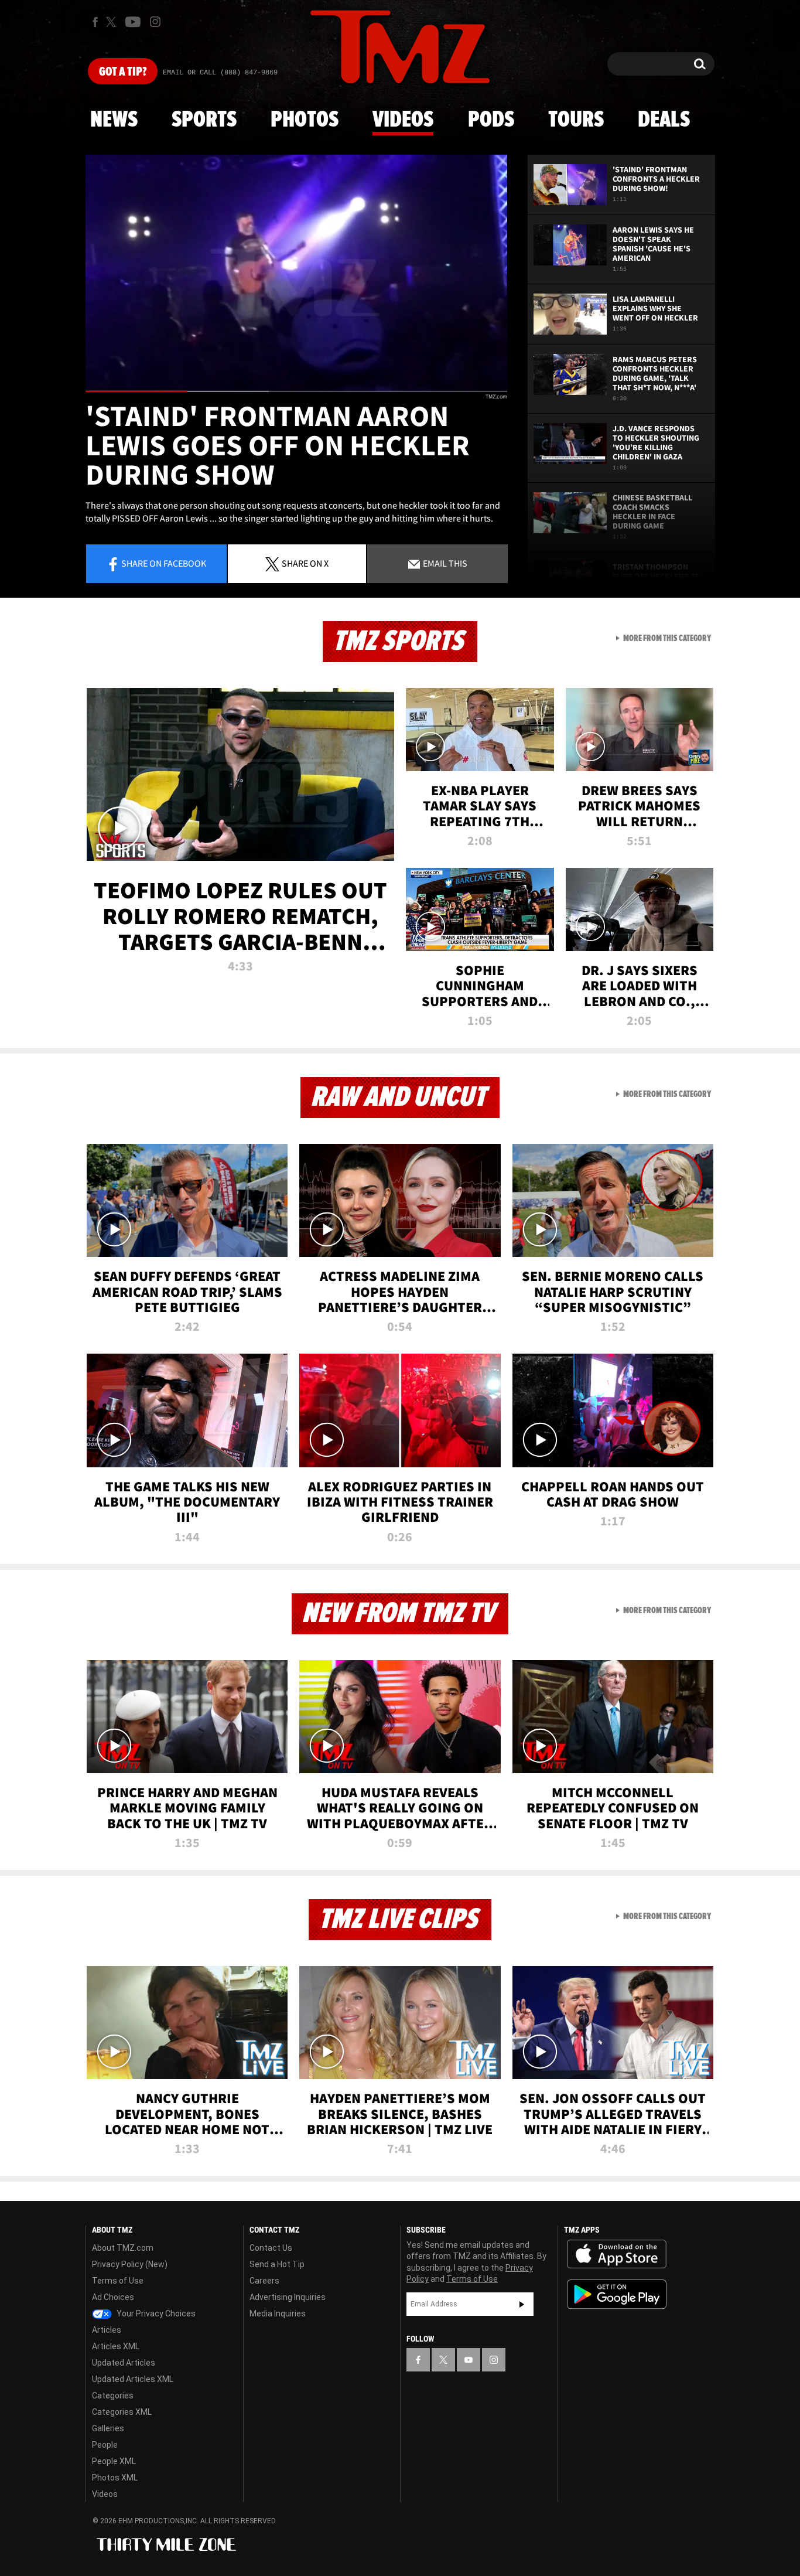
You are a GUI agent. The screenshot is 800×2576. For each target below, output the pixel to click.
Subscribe (522, 2304)
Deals (664, 120)
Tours (576, 120)
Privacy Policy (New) (130, 2264)
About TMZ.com (123, 2248)
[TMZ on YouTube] (469, 2360)
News (114, 120)
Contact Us (271, 2248)
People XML (114, 2461)
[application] (296, 273)
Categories (113, 2396)
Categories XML (122, 2412)
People (105, 2445)
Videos (403, 120)
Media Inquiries (278, 2313)
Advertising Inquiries (288, 2297)
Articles (107, 2330)
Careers (264, 2281)
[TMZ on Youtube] (133, 22)
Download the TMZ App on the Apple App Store (617, 2254)
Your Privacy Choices (155, 2313)
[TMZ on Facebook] (95, 22)
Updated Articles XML (133, 2379)
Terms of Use (118, 2281)
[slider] (296, 391)
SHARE (305, 563)
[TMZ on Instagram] (155, 22)
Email (444, 563)
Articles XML (116, 2346)
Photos (305, 120)
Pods (491, 120)
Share (164, 563)
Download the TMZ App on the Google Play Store (617, 2294)
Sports (204, 120)
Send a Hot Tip (277, 2264)
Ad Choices (113, 2297)
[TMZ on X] (113, 22)
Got (123, 72)
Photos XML (115, 2478)
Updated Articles (124, 2363)
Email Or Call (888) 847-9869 (220, 73)
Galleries (108, 2428)
